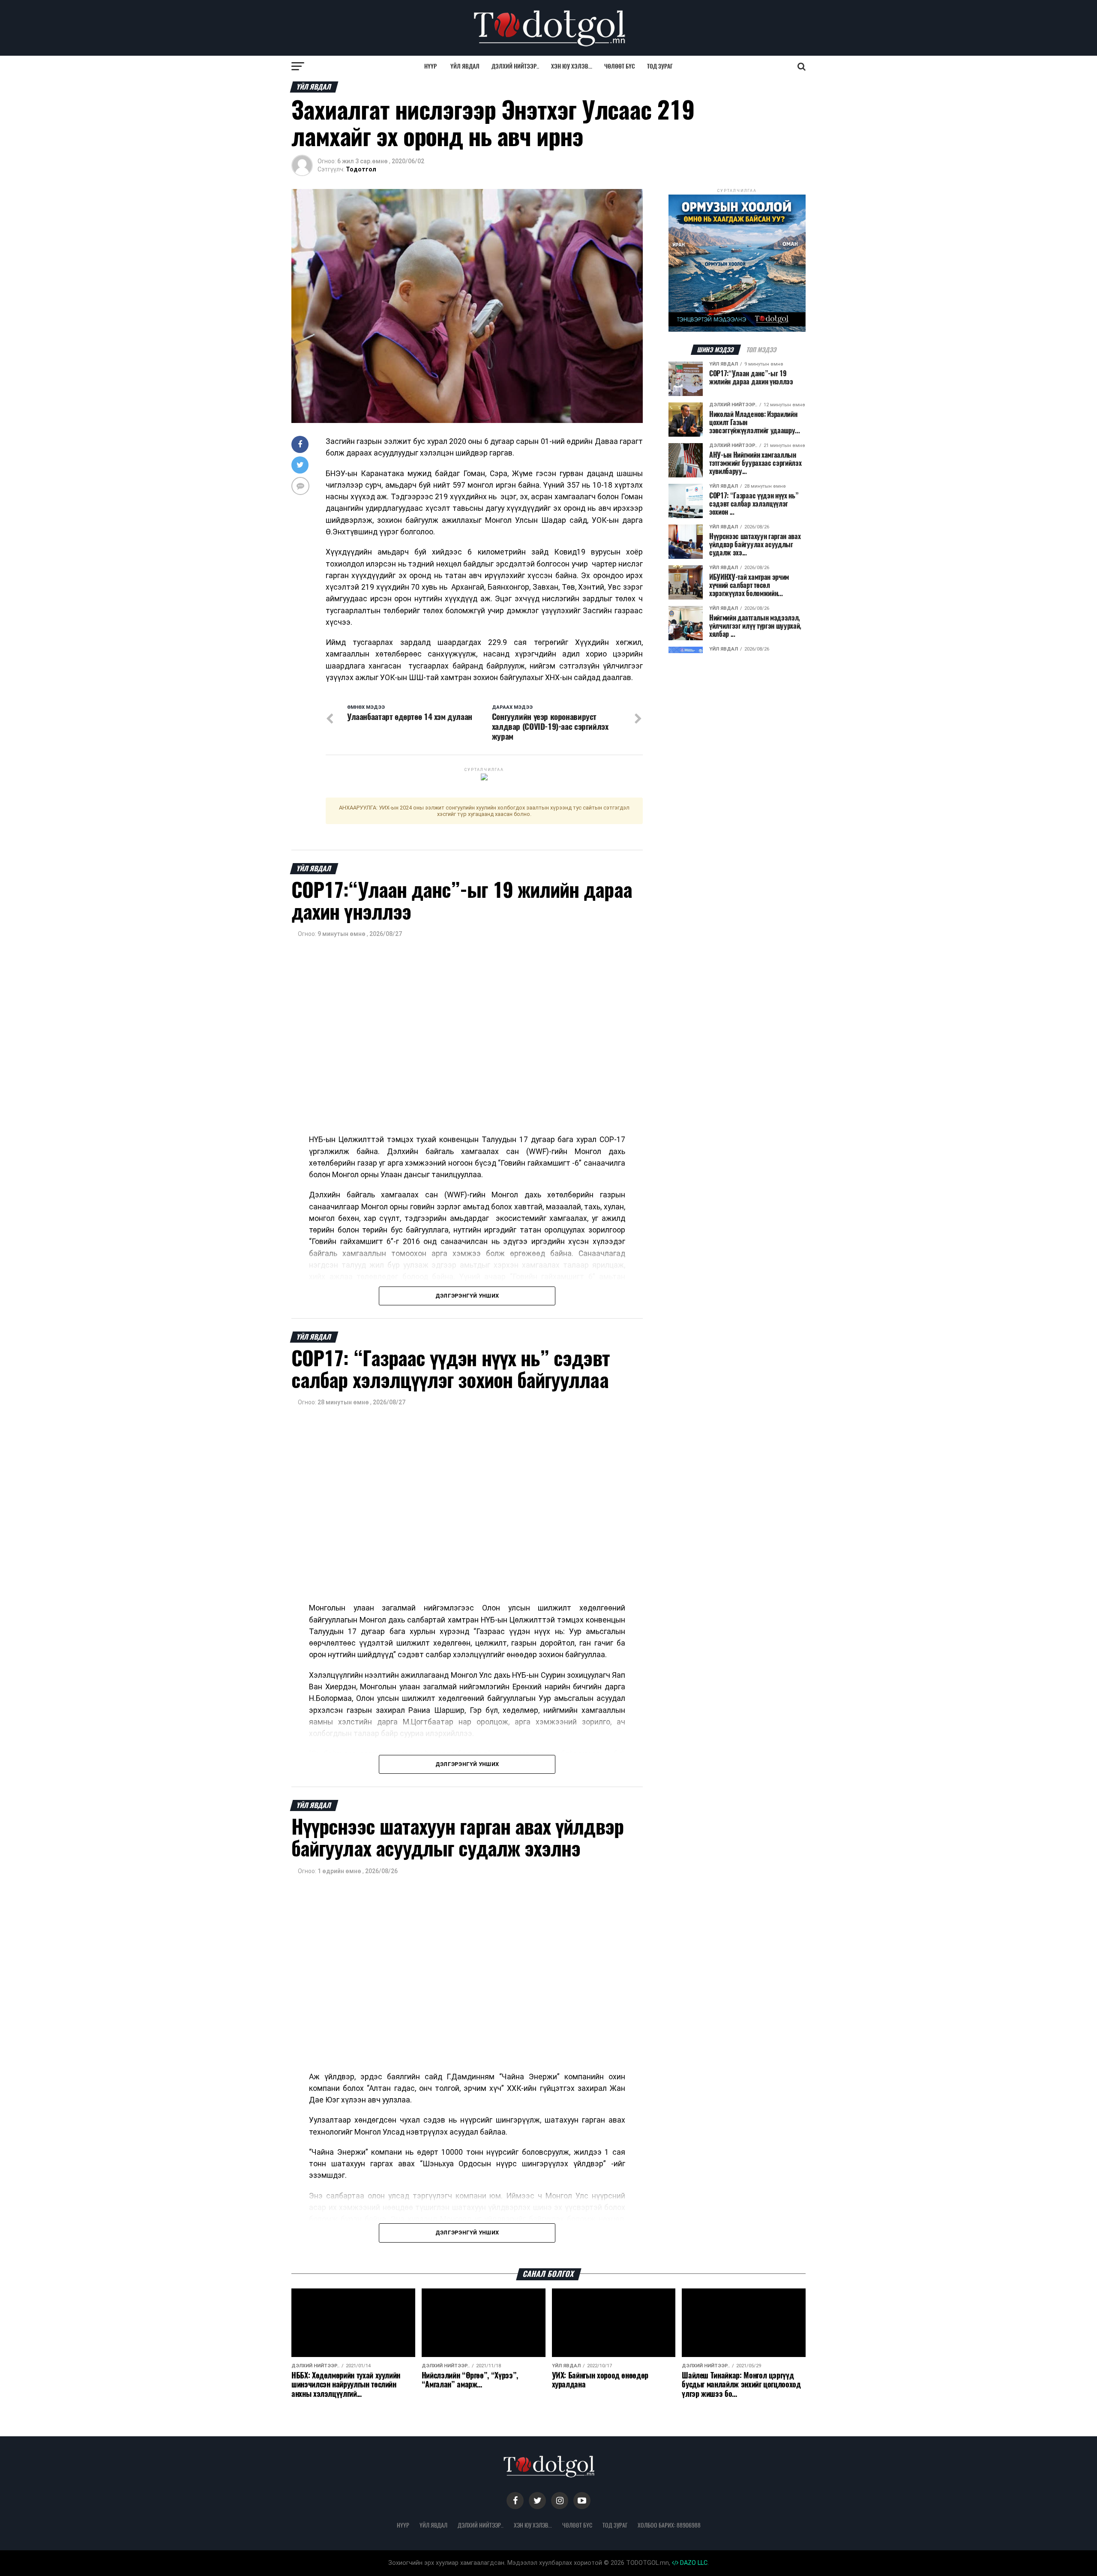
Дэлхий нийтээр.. (515, 66)
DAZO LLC (693, 2563)
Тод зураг (660, 66)
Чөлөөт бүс (620, 66)
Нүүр (430, 66)
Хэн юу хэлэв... (572, 66)
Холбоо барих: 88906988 (669, 2525)
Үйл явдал (465, 66)
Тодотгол (361, 169)
